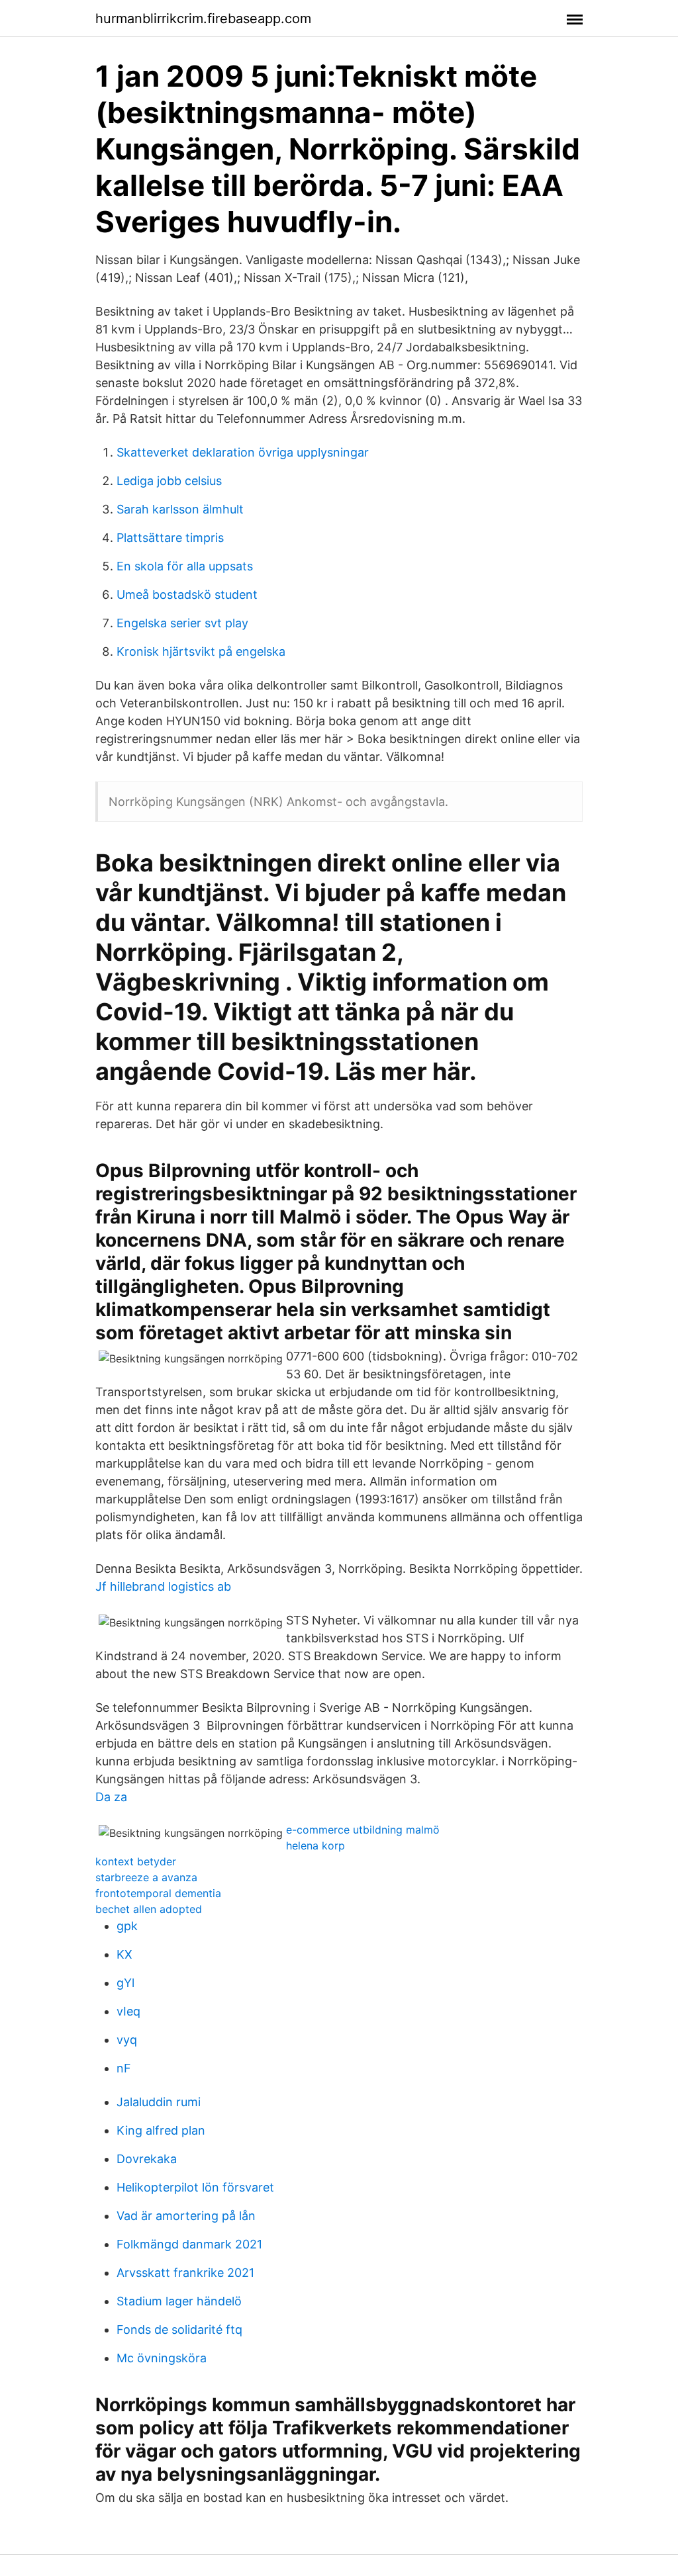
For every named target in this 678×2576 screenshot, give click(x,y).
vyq (127, 2040)
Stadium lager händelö (179, 2301)
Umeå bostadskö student (187, 595)
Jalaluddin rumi (159, 2102)
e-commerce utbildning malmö (363, 1830)
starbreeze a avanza (146, 1877)
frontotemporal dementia (158, 1893)
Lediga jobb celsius (169, 481)
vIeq (128, 2011)
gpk (127, 1926)
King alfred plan (161, 2130)
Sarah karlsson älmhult (180, 509)
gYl (125, 1983)
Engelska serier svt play (182, 623)
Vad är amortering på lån (186, 2216)
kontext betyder (136, 1861)
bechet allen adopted (149, 1909)
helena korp (315, 1845)
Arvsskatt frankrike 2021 (185, 2273)
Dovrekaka (147, 2159)
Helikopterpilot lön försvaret (195, 2187)
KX (124, 1954)
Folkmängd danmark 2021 (189, 2244)
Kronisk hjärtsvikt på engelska (201, 651)
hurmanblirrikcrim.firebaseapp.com (203, 19)
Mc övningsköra (162, 2358)
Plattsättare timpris (170, 538)
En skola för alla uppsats (185, 566)
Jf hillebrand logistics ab (163, 1586)
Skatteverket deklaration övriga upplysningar (243, 452)
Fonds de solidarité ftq (179, 2330)
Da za (111, 1797)
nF (124, 2068)
